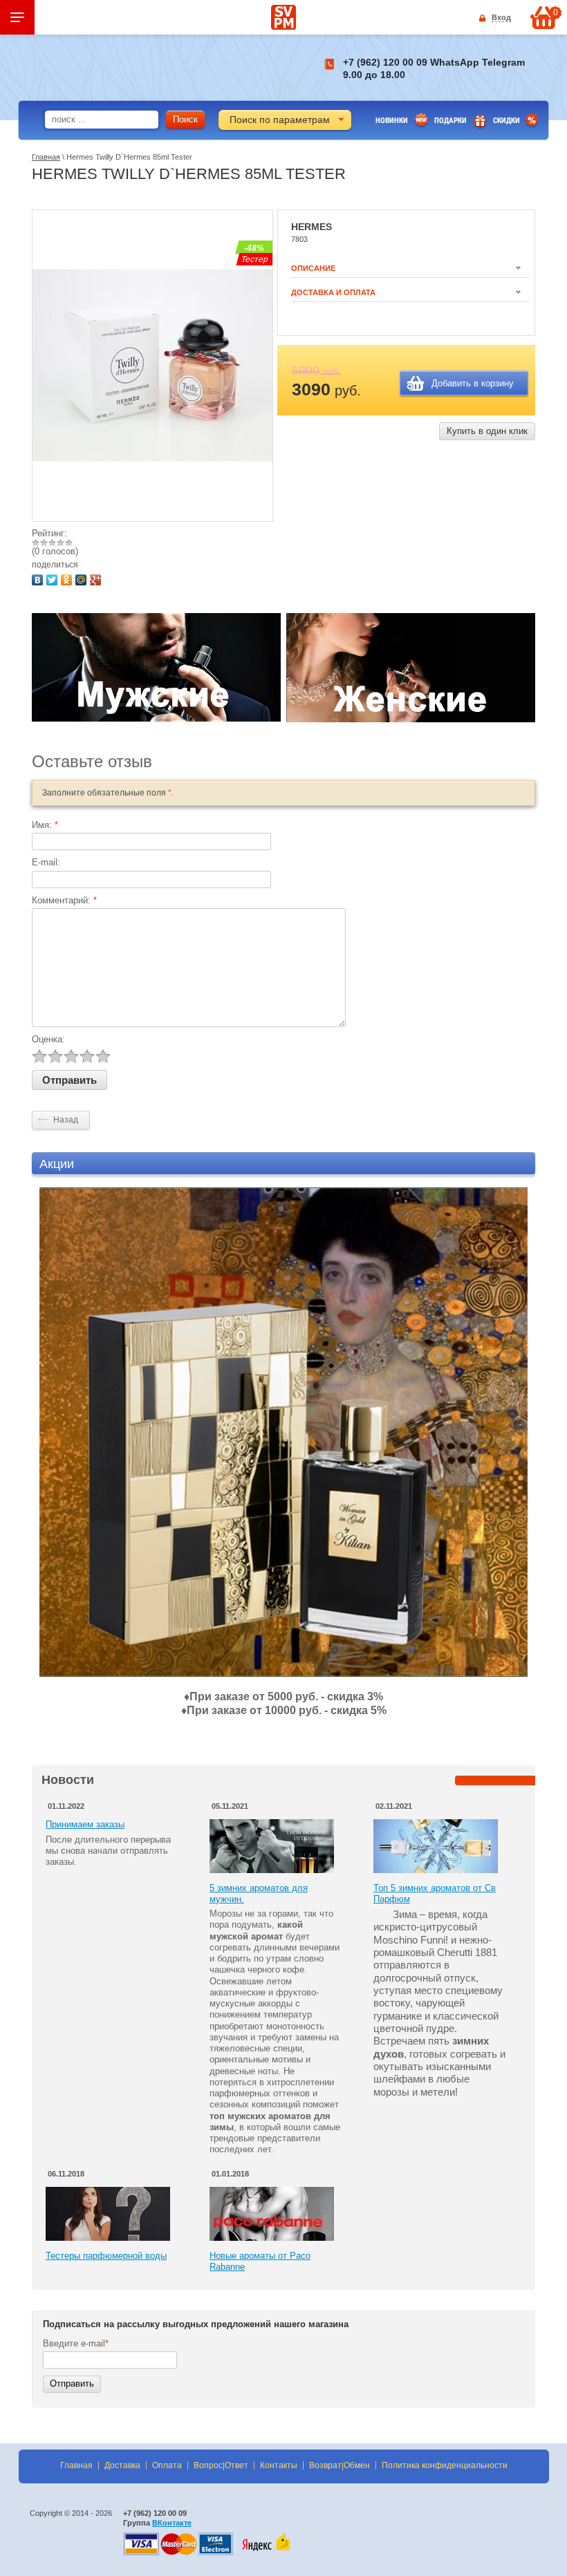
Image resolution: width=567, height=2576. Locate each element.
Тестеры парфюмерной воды (106, 2256)
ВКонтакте (172, 2523)
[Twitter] (54, 578)
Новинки (392, 121)
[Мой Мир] (83, 578)
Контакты (279, 2465)
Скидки (506, 121)
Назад (66, 1120)
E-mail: (46, 862)
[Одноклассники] (68, 578)
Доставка (122, 2465)
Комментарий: (64, 900)
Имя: (45, 825)
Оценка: (48, 1039)
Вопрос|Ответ (221, 2465)
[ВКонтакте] (39, 578)
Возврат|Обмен (340, 2465)
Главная (46, 157)
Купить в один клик (487, 431)
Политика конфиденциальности (445, 2465)
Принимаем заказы (85, 1824)
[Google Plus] (97, 578)
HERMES (312, 227)
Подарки (450, 121)
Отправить (72, 2384)
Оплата (167, 2465)
